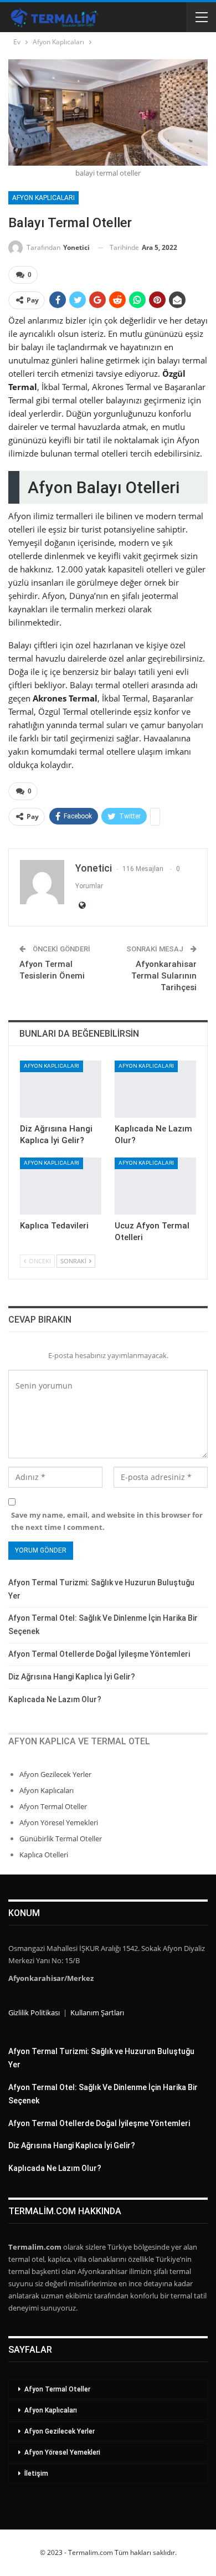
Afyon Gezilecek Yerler (55, 1774)
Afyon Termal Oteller (53, 1806)
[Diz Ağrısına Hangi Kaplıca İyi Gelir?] (61, 1089)
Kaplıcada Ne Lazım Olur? (55, 1699)
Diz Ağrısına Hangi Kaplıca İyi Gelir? (72, 1677)
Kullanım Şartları (97, 2012)
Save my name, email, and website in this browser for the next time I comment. (107, 1521)
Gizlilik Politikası (34, 2012)
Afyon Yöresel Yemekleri (59, 1822)
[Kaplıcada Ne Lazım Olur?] (155, 1089)
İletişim (36, 2473)
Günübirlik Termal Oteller (61, 1838)
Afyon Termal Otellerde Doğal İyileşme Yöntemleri (99, 1654)
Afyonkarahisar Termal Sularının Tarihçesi (164, 976)
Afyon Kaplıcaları (43, 198)
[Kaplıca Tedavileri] (61, 1186)
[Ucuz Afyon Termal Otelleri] (155, 1186)
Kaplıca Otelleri (44, 1855)
